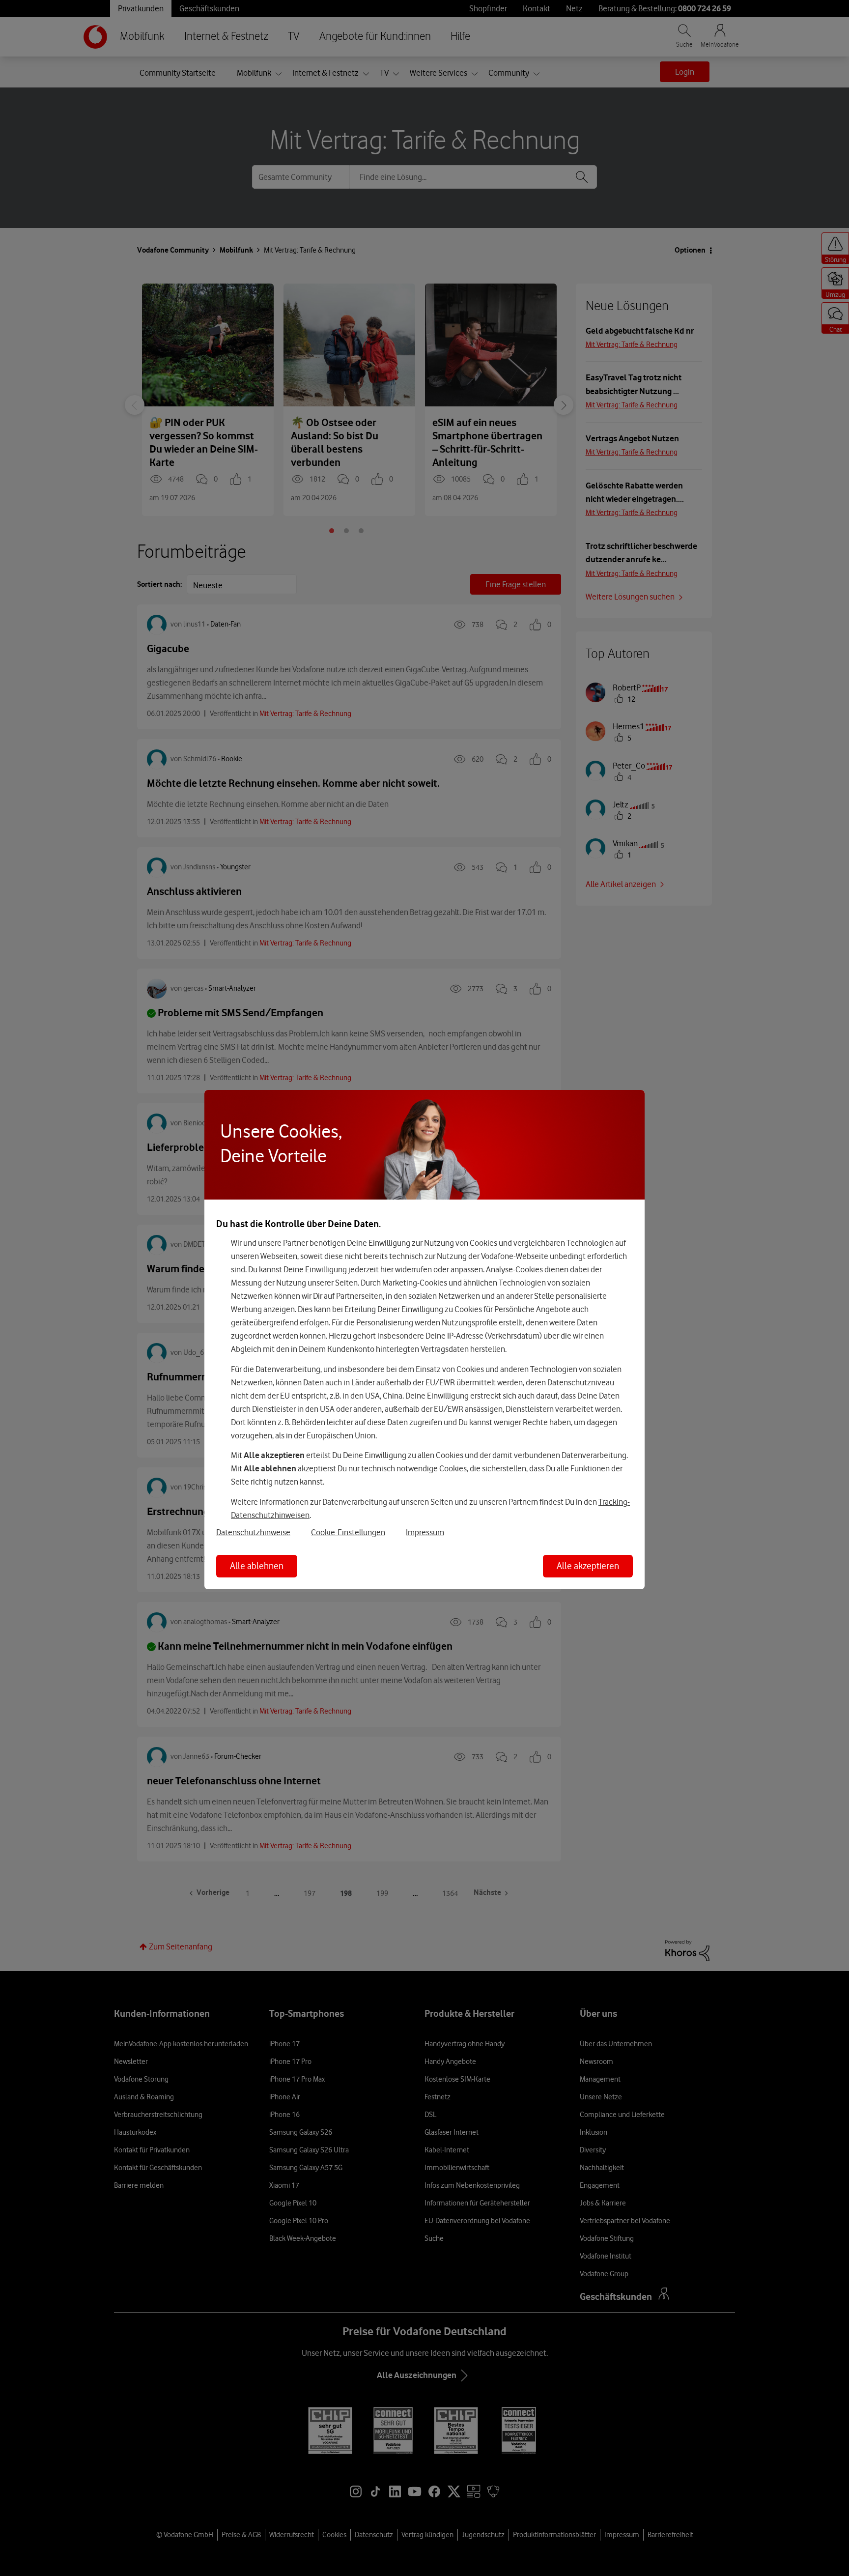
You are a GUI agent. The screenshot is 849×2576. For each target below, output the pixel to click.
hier (387, 1269)
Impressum (425, 1532)
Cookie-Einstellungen (348, 1532)
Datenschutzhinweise (253, 1532)
